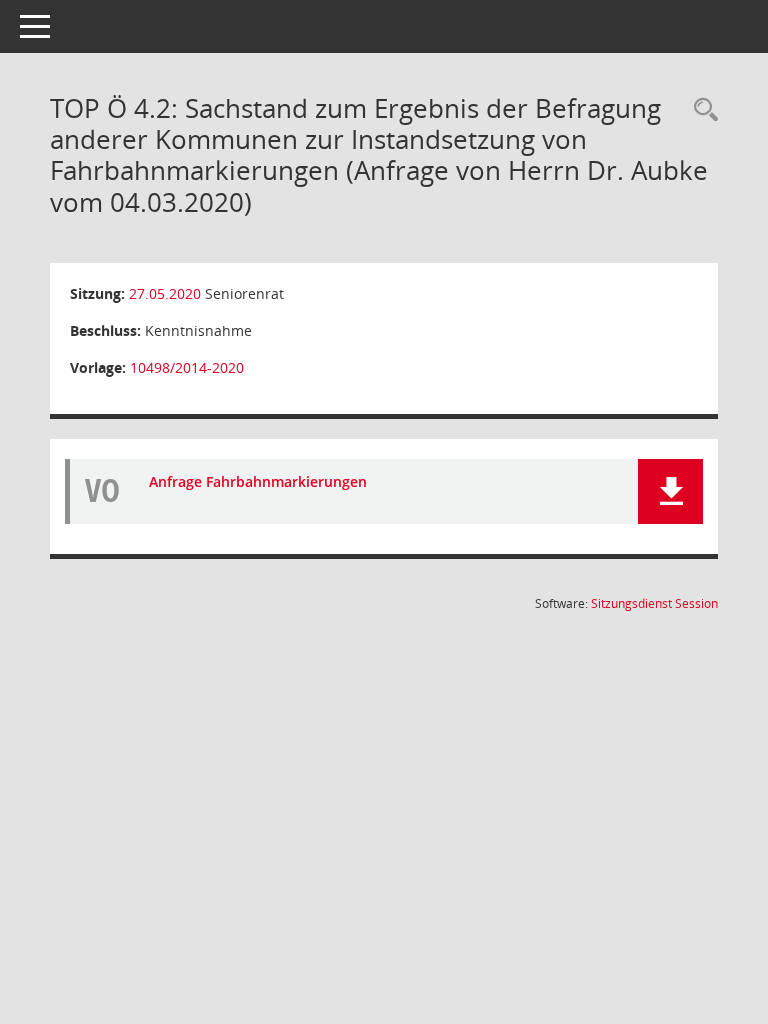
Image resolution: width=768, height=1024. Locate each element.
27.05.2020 (165, 293)
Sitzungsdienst (654, 603)
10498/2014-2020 (187, 367)
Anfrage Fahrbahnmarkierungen (258, 481)
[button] (670, 491)
